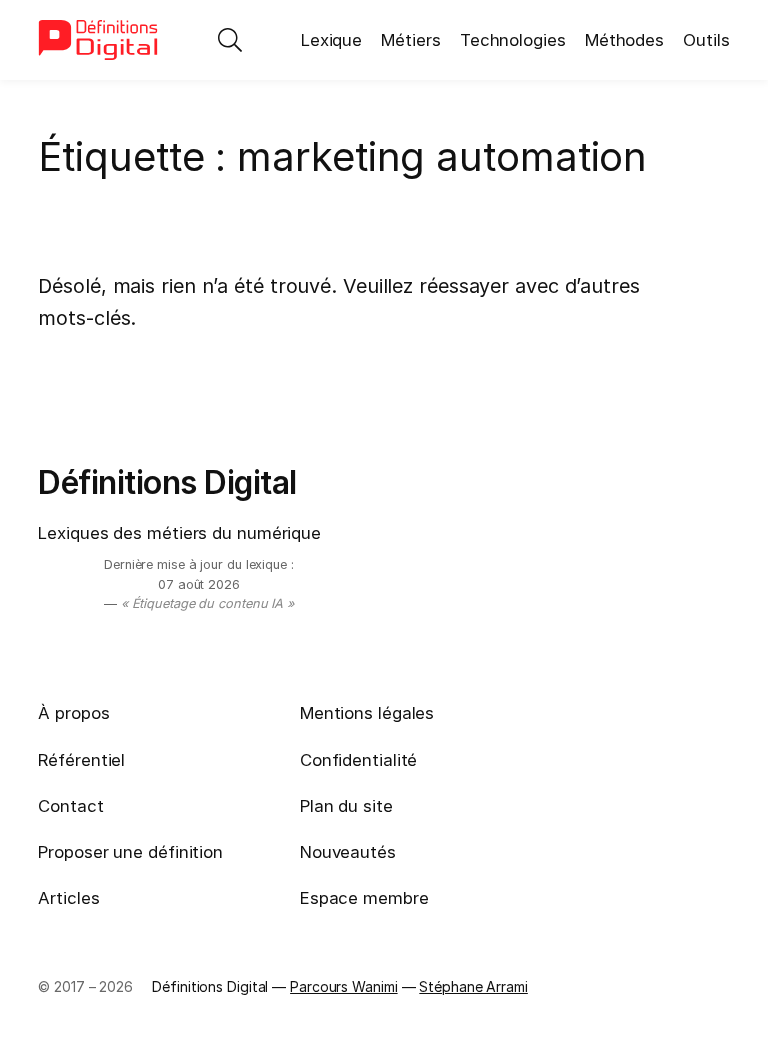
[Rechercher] (230, 40)
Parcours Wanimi (344, 986)
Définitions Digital (167, 482)
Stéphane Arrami (473, 986)
